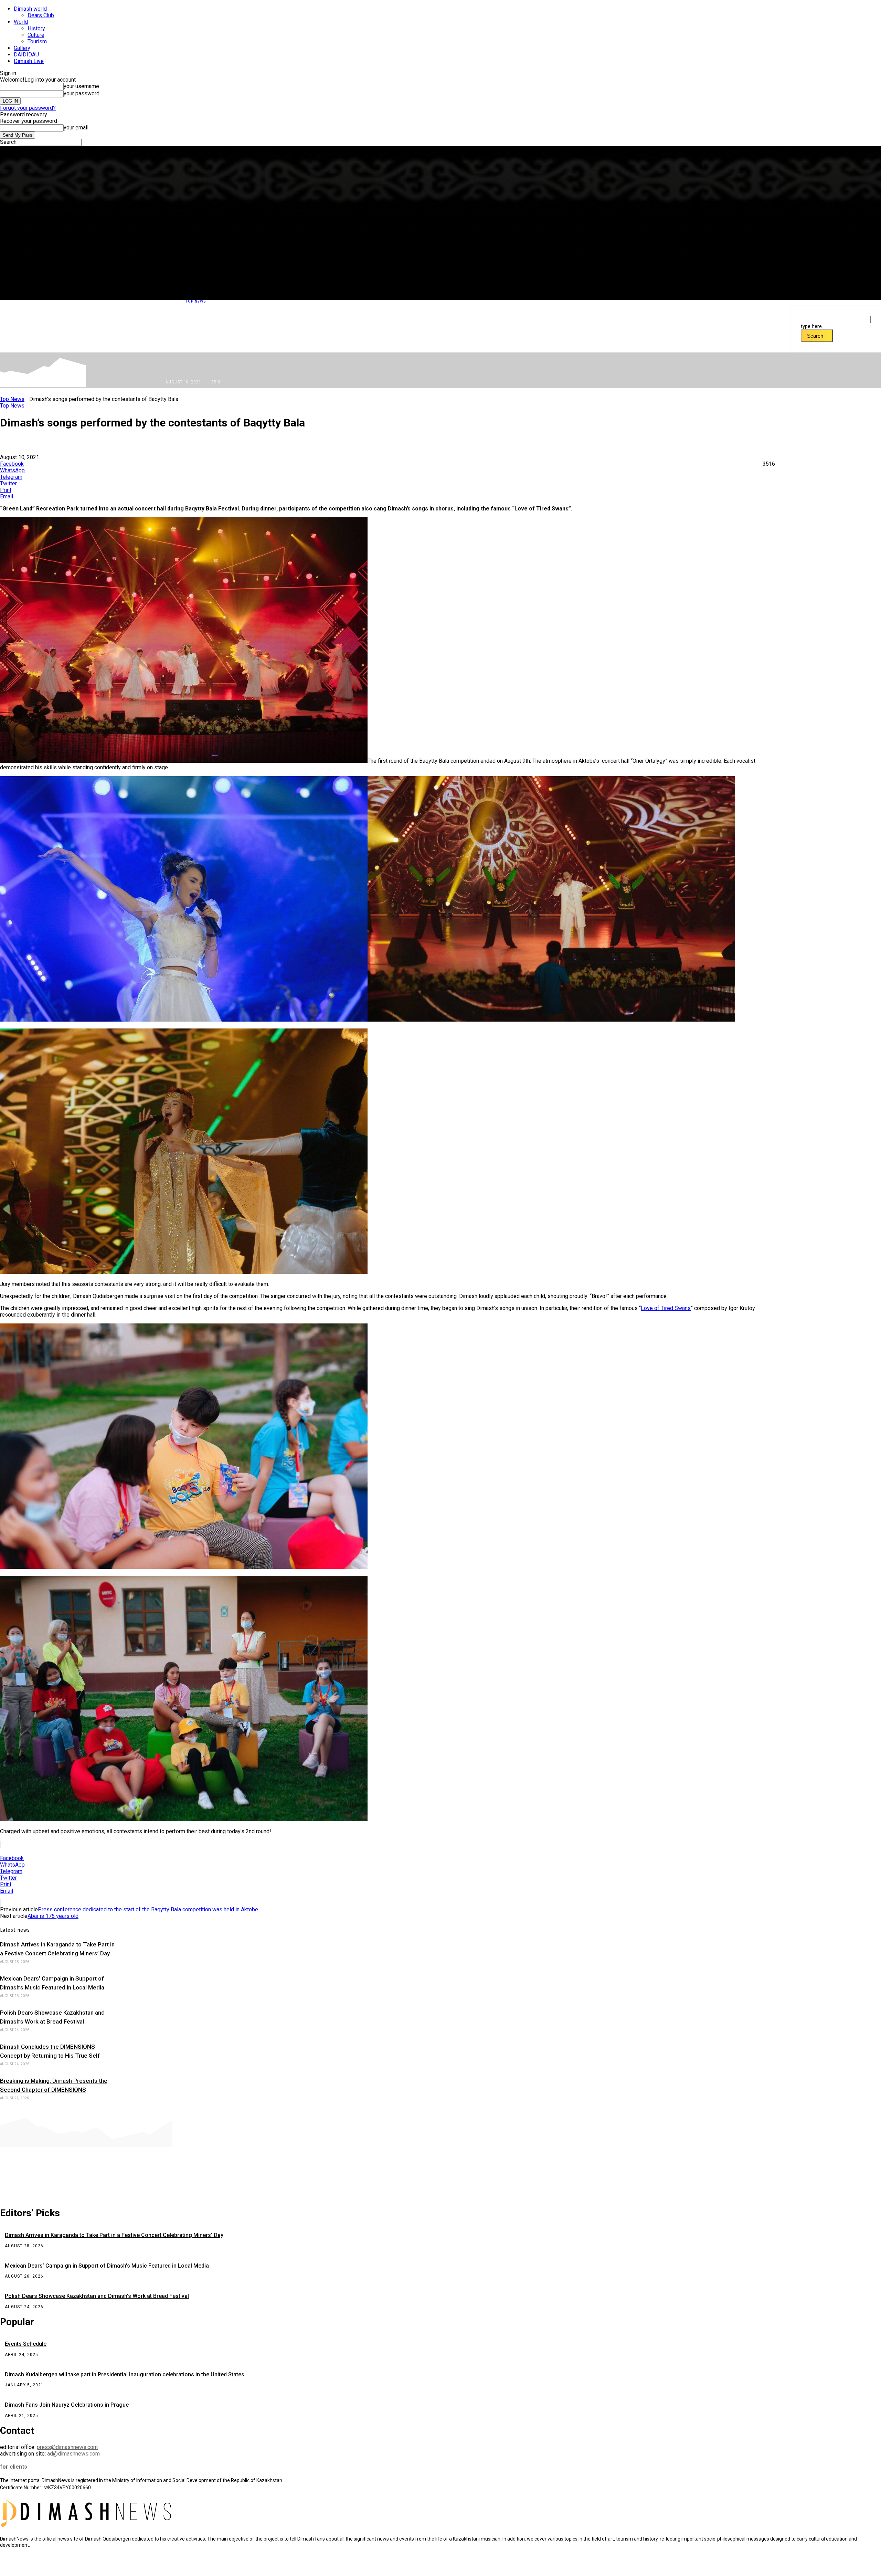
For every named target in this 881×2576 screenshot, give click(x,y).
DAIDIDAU (26, 55)
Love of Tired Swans (666, 1308)
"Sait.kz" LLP (150, 2566)
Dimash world (30, 9)
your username (81, 86)
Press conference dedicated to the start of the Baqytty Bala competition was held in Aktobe (148, 1909)
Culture (36, 35)
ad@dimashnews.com (73, 2454)
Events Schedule (26, 2344)
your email (76, 128)
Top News (196, 301)
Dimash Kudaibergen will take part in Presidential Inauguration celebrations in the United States (125, 2374)
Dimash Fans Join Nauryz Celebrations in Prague (67, 2405)
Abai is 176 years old (53, 1916)
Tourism (37, 41)
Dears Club (41, 15)
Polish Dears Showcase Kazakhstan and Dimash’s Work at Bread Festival (97, 2296)
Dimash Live (29, 61)
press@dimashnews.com (67, 2447)
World (21, 22)
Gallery (22, 48)
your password (82, 93)
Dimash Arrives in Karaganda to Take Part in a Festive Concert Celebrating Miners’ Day (114, 2235)
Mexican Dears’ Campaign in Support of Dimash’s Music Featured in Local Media (107, 2266)
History (36, 28)
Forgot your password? (28, 108)
